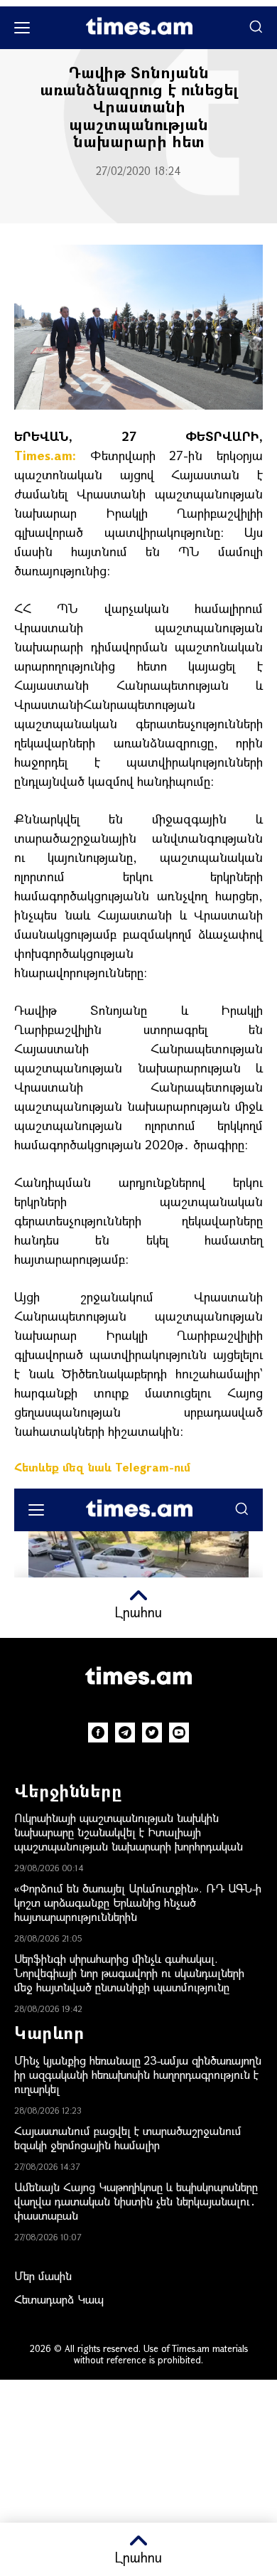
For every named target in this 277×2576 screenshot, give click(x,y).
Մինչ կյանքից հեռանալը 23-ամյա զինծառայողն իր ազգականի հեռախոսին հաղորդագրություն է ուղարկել (138, 2074)
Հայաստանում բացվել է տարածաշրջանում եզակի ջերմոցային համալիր (128, 2138)
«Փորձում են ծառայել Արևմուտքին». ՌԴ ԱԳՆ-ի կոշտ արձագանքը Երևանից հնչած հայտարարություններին (138, 1902)
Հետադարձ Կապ (59, 2299)
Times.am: (45, 455)
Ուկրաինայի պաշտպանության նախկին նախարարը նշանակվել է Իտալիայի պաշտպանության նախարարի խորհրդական (129, 1832)
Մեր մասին (43, 2276)
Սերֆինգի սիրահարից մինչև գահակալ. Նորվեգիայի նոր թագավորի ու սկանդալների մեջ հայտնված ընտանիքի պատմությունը (129, 1973)
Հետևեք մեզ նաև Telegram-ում (102, 1467)
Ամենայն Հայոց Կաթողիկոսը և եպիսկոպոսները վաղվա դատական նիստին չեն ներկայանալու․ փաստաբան (136, 2201)
